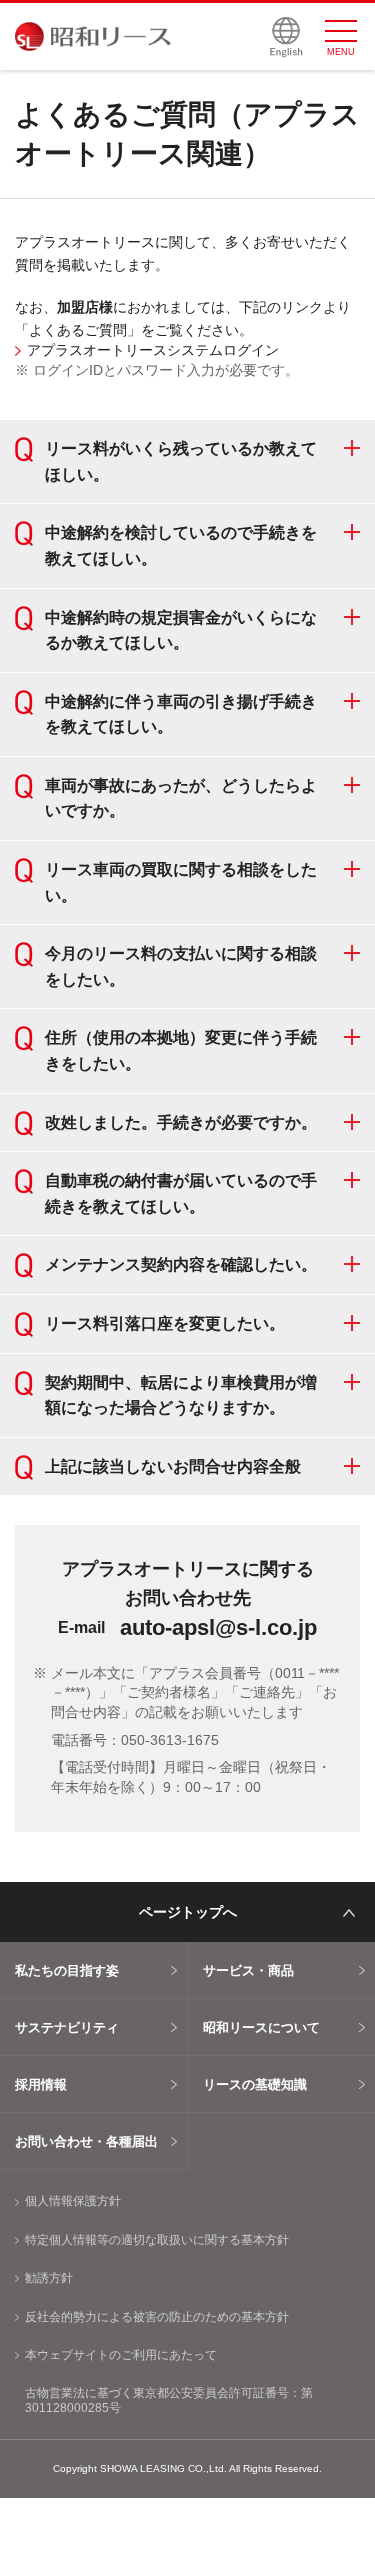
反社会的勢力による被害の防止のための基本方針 (157, 2317)
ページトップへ (188, 1912)
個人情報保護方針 (73, 2201)
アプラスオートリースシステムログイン (153, 350)
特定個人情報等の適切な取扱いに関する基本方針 (157, 2240)
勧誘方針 (49, 2278)
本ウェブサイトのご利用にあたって (121, 2355)
